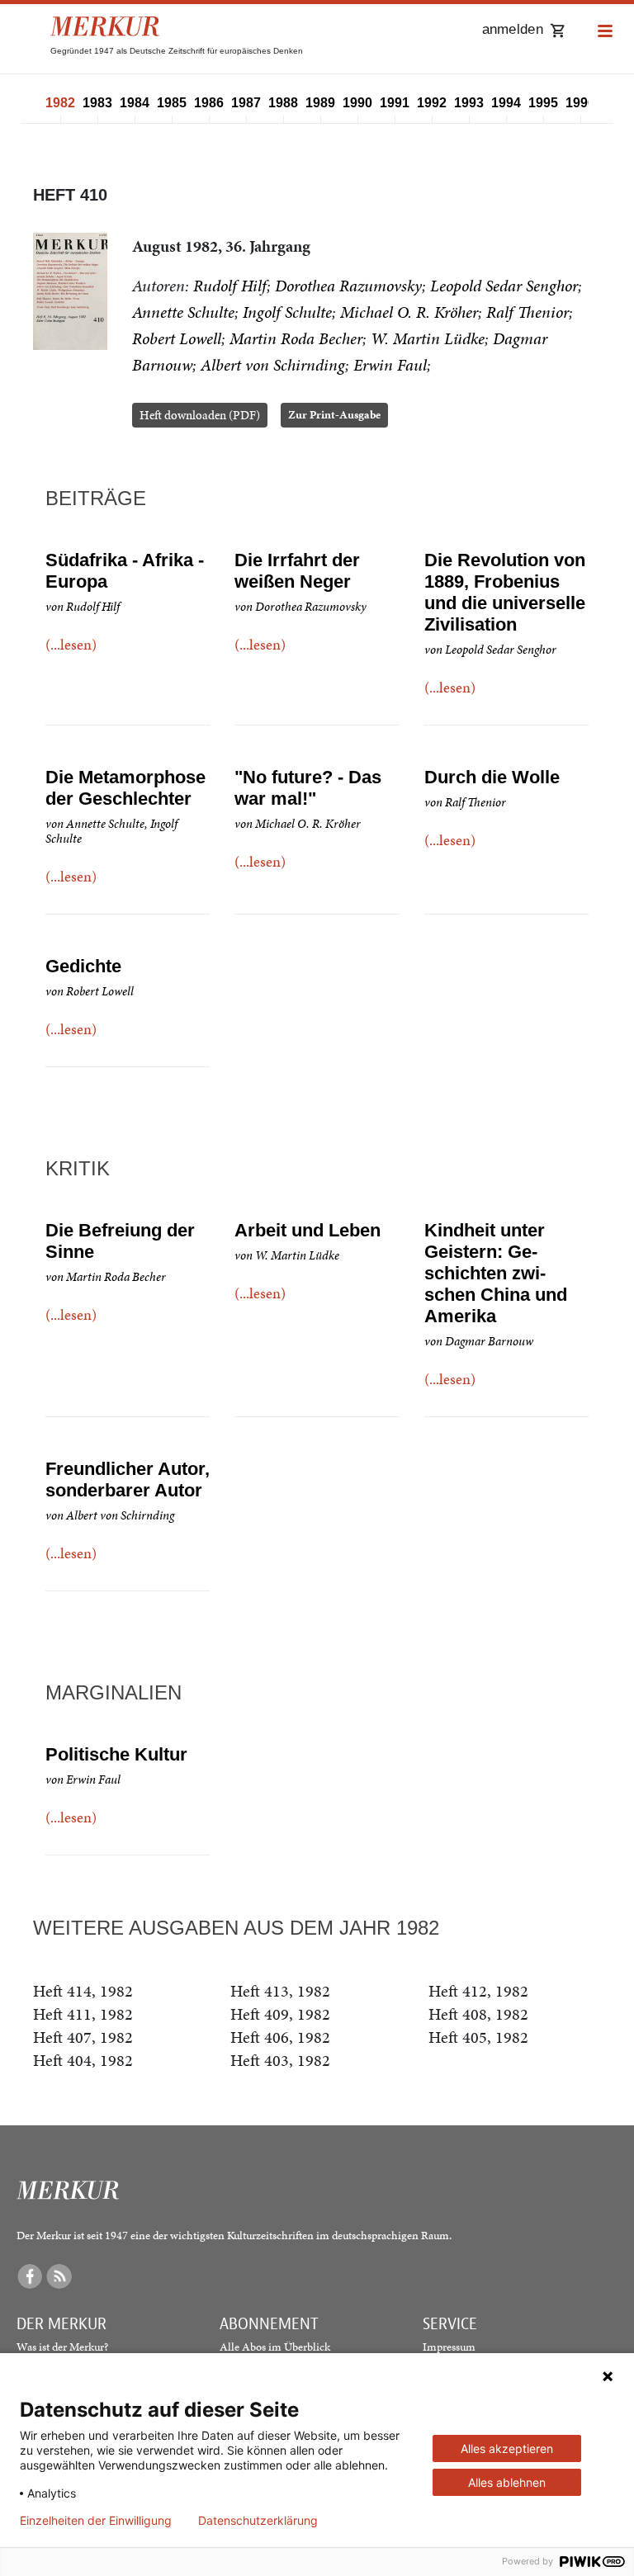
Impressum (449, 2347)
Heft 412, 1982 (478, 1991)
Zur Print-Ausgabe (334, 415)
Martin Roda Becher (296, 338)
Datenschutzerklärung (258, 2521)
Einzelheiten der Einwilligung (96, 2521)
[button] (605, 32)
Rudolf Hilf (230, 286)
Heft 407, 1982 (83, 2037)
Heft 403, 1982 (280, 2060)
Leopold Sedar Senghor (504, 286)
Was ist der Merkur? (62, 2347)
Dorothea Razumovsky (348, 286)
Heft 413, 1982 (280, 1991)
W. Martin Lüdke (428, 338)
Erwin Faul (390, 365)
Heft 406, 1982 (280, 2037)
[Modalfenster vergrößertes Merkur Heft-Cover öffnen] (70, 291)
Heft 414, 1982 (83, 1991)
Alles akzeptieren (507, 2448)
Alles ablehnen (507, 2482)
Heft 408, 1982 (478, 2014)
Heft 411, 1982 (83, 2014)
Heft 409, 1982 (280, 2014)
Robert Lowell (177, 338)
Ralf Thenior (528, 312)
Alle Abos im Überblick (275, 2347)
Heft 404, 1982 (83, 2060)
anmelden (513, 29)
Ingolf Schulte (287, 312)
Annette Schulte (183, 312)
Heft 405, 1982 (478, 2037)
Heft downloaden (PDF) (200, 415)
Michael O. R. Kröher (409, 312)
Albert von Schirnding (273, 365)
